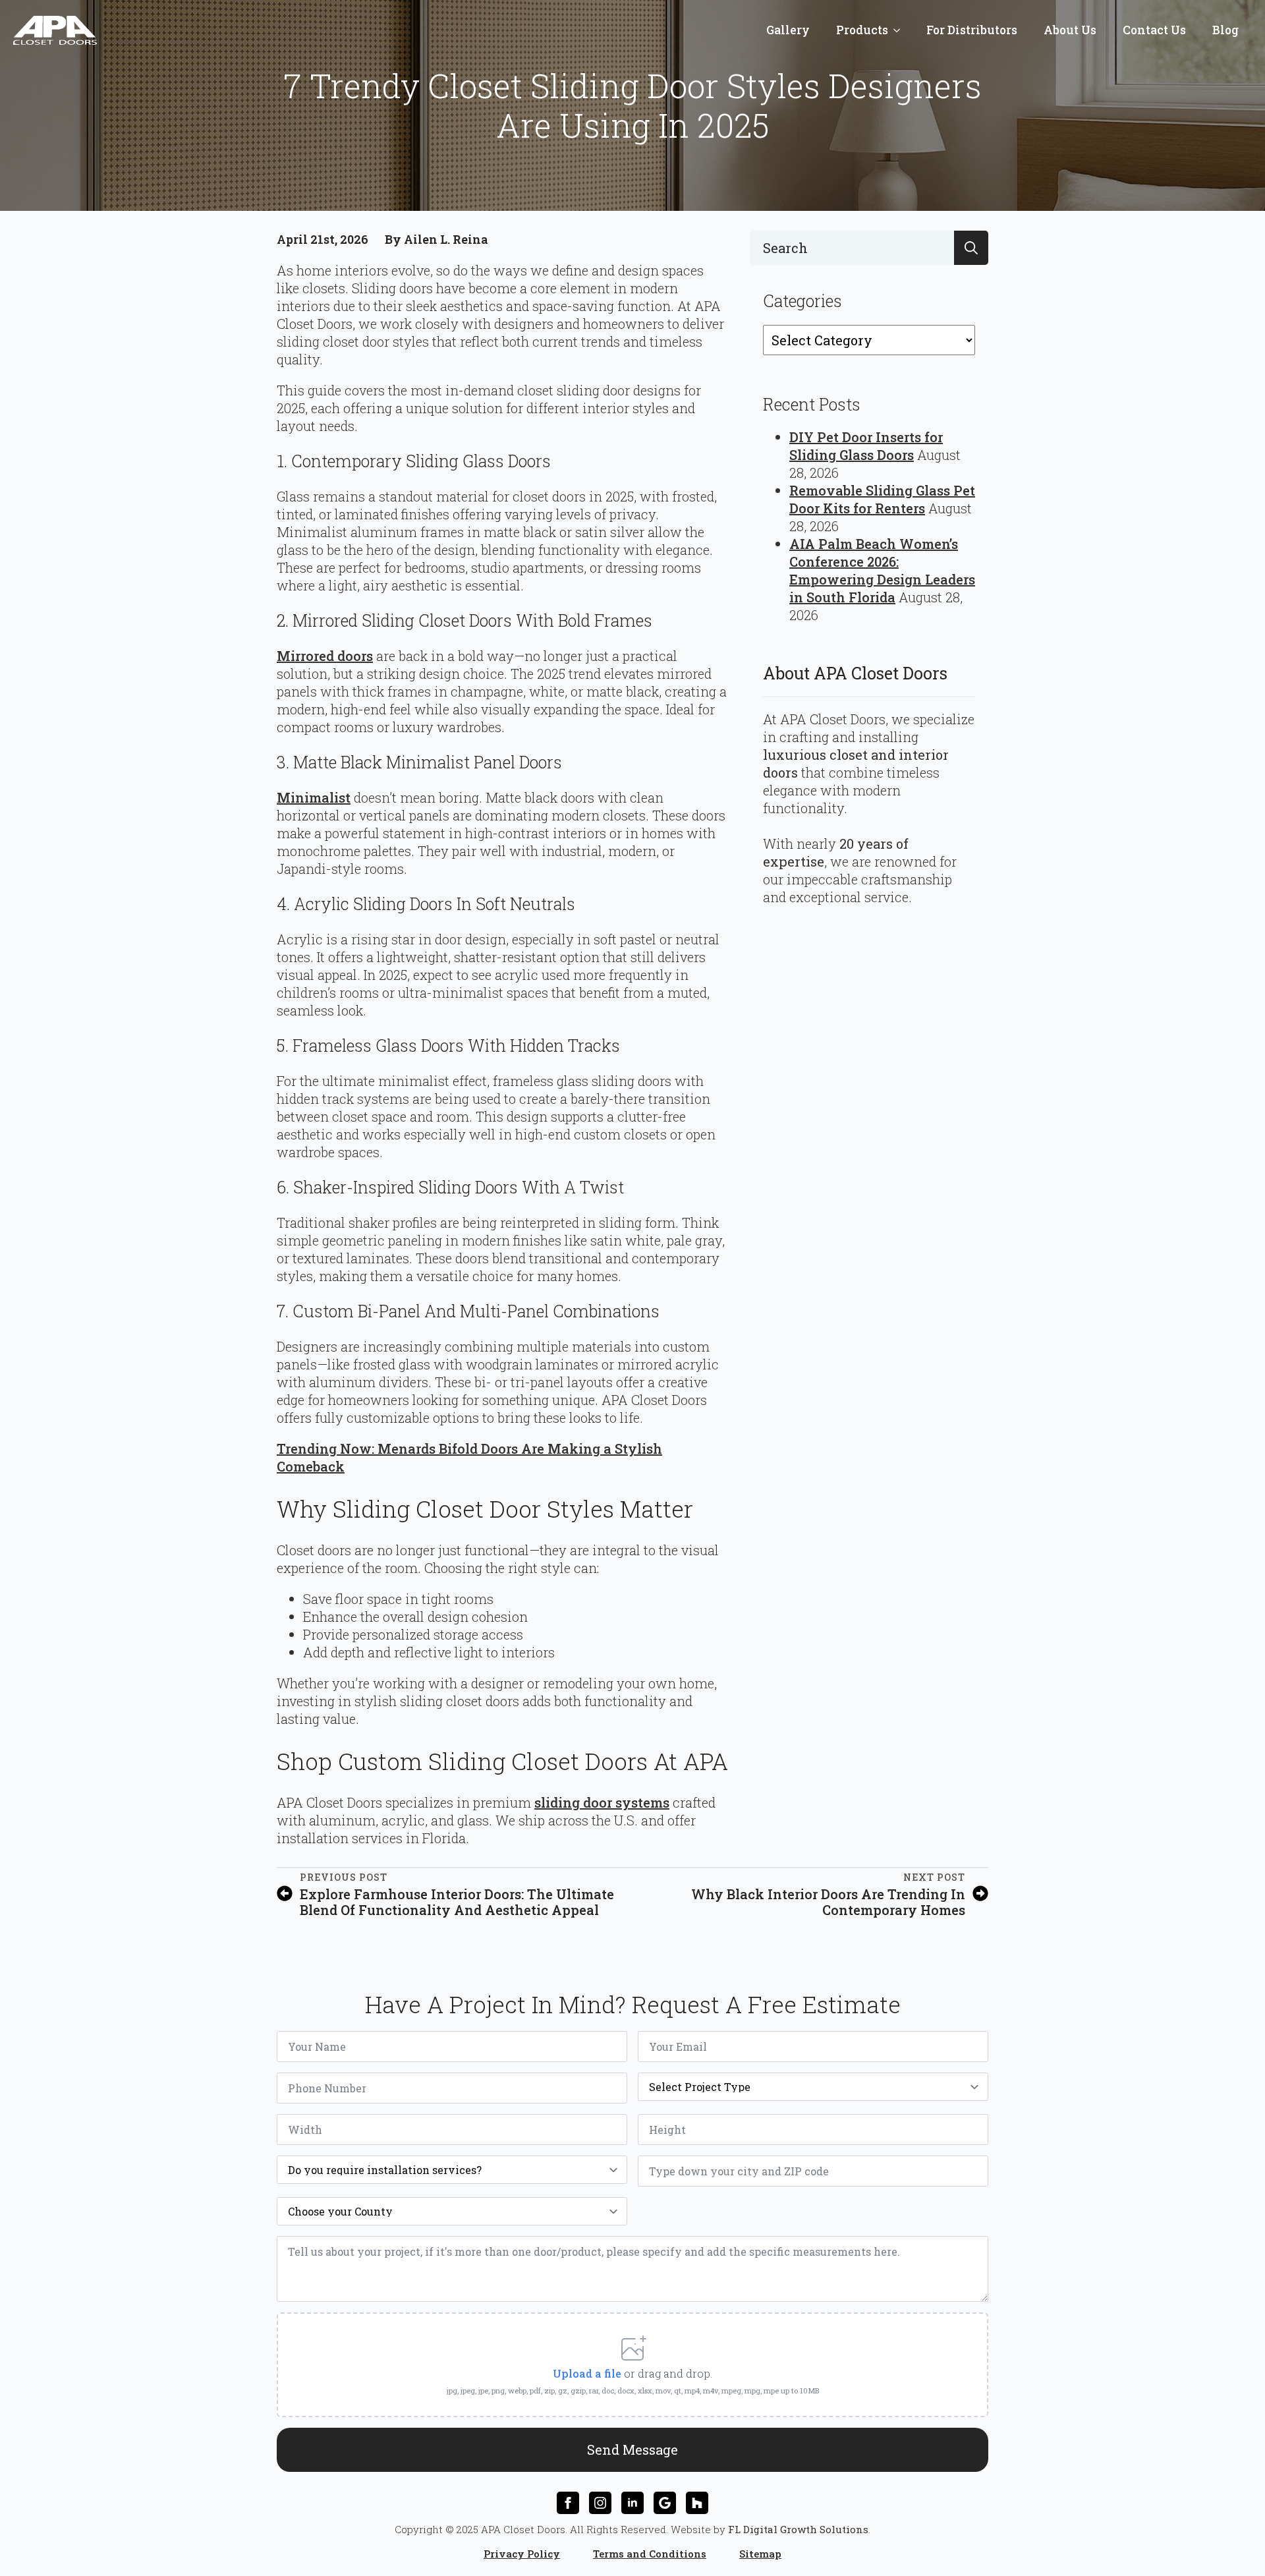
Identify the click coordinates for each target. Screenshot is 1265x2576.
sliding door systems (602, 1802)
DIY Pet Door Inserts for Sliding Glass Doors (866, 446)
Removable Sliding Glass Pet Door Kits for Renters (882, 499)
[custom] (665, 2503)
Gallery (788, 30)
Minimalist (314, 797)
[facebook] (568, 2503)
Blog (1225, 30)
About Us (1070, 30)
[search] (971, 248)
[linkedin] (632, 2503)
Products (862, 30)
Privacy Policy (522, 2554)
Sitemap (760, 2554)
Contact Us (1154, 30)
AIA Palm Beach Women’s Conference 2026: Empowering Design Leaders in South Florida (882, 570)
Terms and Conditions (650, 2554)
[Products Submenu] (901, 30)
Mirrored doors (325, 656)
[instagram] (600, 2503)
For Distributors (972, 30)
